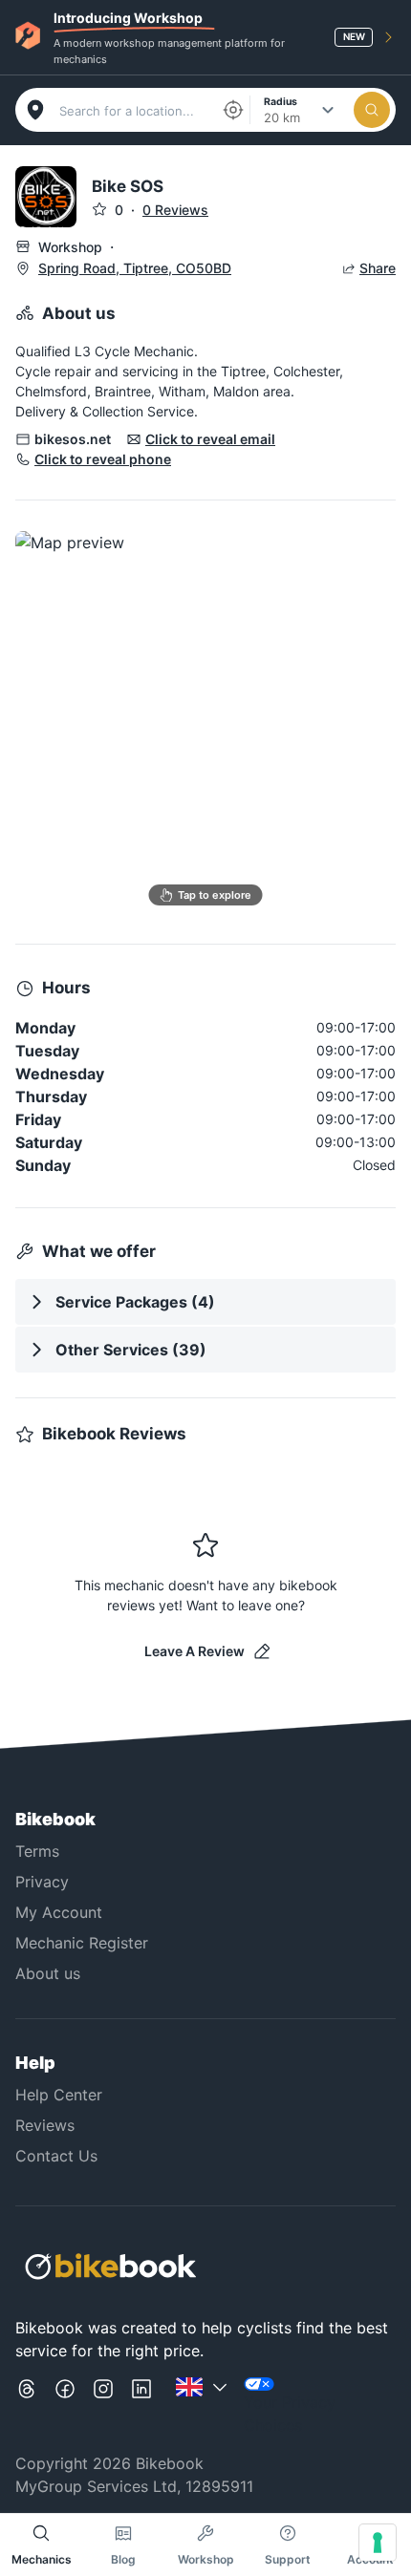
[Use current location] (233, 110)
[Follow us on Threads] (27, 2407)
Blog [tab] (123, 2559)
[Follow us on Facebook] (65, 2407)
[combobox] (134, 111)
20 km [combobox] (282, 117)
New (354, 36)
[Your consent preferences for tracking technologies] (378, 2543)
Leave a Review (195, 1651)
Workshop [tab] (206, 2559)
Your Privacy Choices (290, 2414)
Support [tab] (288, 2559)
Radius (281, 101)
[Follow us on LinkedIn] (141, 2407)
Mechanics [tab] (42, 2559)
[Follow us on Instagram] (103, 2407)
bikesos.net (73, 439)
